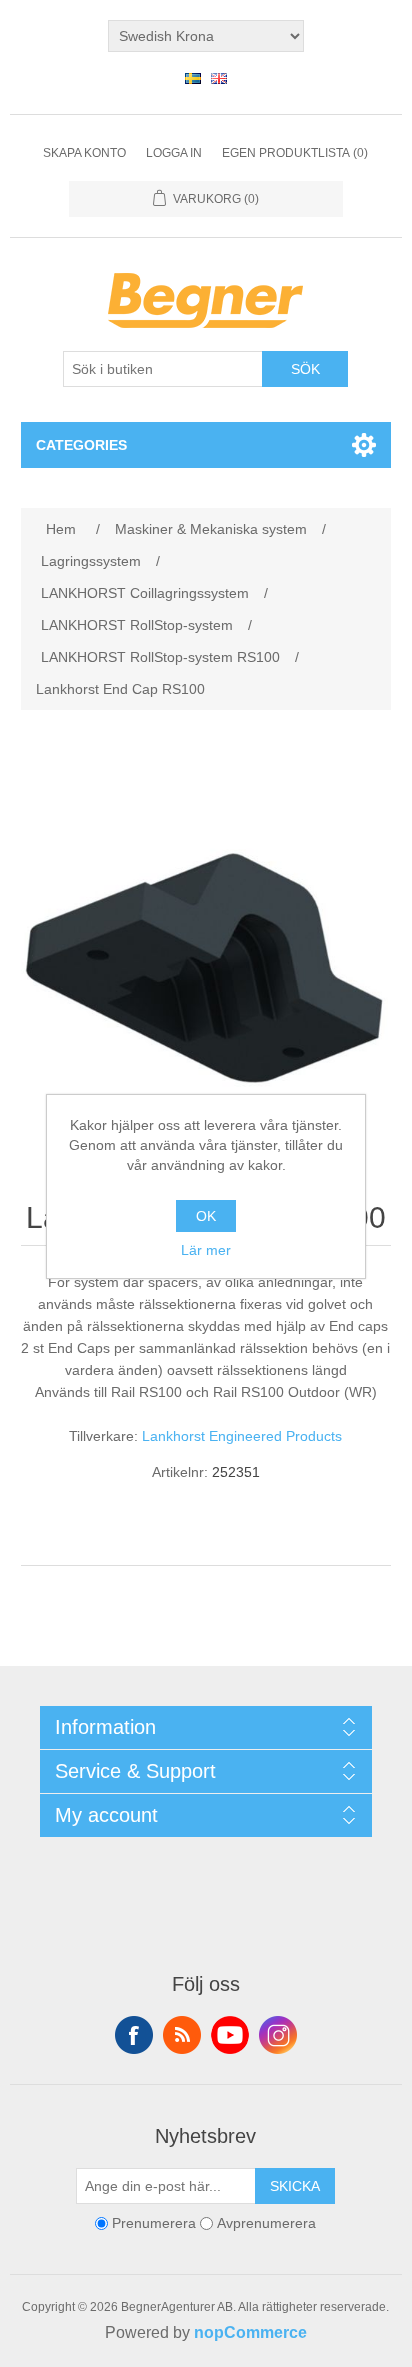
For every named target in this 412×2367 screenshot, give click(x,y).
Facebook (134, 2035)
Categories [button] (81, 445)
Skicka (295, 2186)
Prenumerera (154, 2223)
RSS (182, 2035)
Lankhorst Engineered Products (242, 1436)
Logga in (174, 153)
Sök (305, 369)
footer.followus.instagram (278, 2035)
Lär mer (206, 1250)
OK (206, 1216)
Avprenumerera (266, 2223)
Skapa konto (84, 153)
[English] (219, 78)
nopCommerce (250, 2332)
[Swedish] (193, 78)
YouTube (230, 2035)
